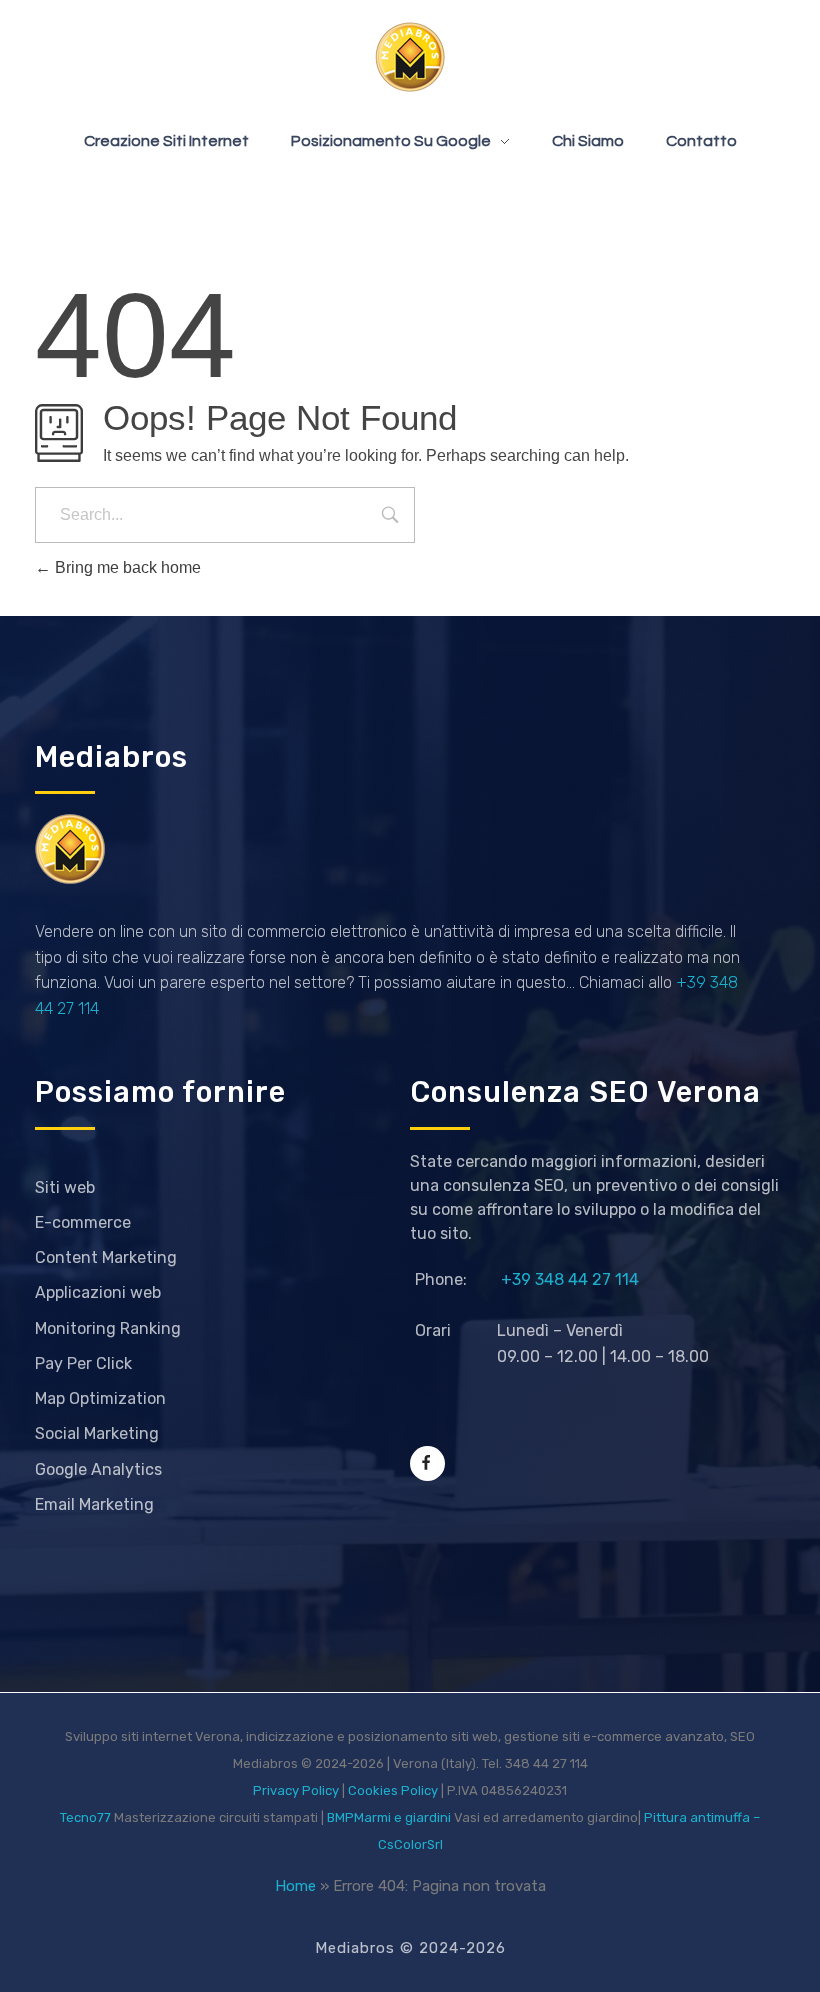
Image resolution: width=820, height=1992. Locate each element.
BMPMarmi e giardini (389, 1817)
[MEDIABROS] (410, 57)
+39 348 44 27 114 (570, 1279)
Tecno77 (85, 1817)
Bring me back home (126, 567)
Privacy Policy (296, 1790)
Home (295, 1886)
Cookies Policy (393, 1790)
